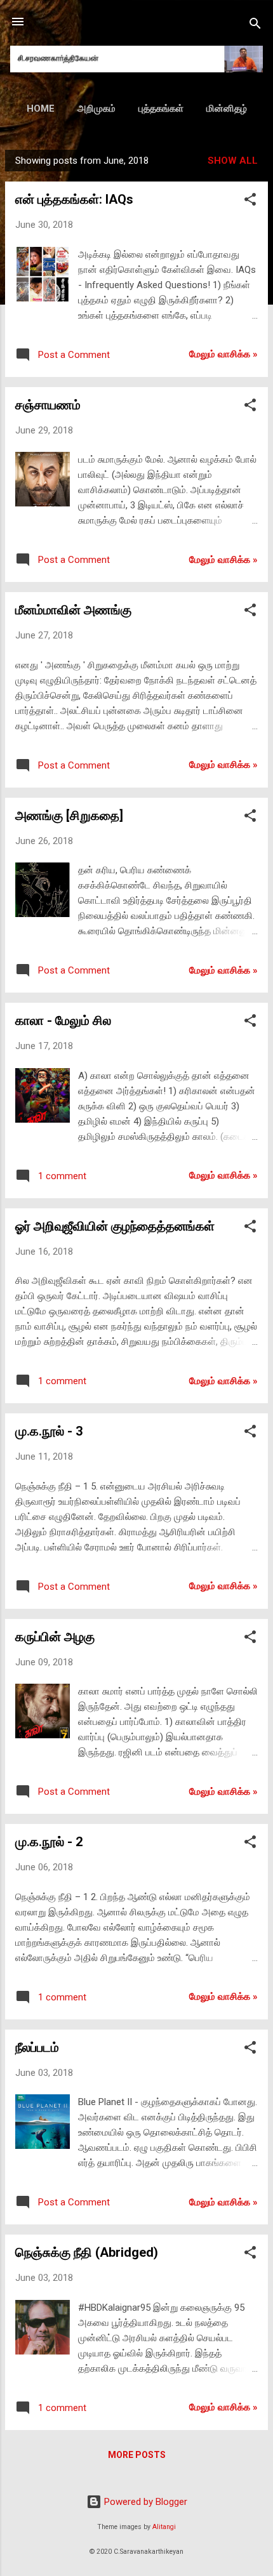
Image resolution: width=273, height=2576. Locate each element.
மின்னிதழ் (227, 109)
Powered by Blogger (144, 2502)
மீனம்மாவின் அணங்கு (73, 610)
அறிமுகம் (97, 109)
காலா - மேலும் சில (63, 1020)
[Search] (255, 26)
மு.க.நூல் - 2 (49, 1842)
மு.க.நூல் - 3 (49, 1431)
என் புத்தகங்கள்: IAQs (74, 199)
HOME (41, 109)
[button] (250, 201)
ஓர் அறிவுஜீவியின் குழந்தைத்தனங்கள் (115, 1226)
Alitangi (164, 2527)
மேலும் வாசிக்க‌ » (223, 354)
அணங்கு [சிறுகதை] (69, 816)
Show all (233, 161)
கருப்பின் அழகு (55, 1637)
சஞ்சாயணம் (48, 405)
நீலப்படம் (37, 2047)
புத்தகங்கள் (161, 109)
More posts (137, 2455)
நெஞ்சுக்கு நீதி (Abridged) (87, 2252)
